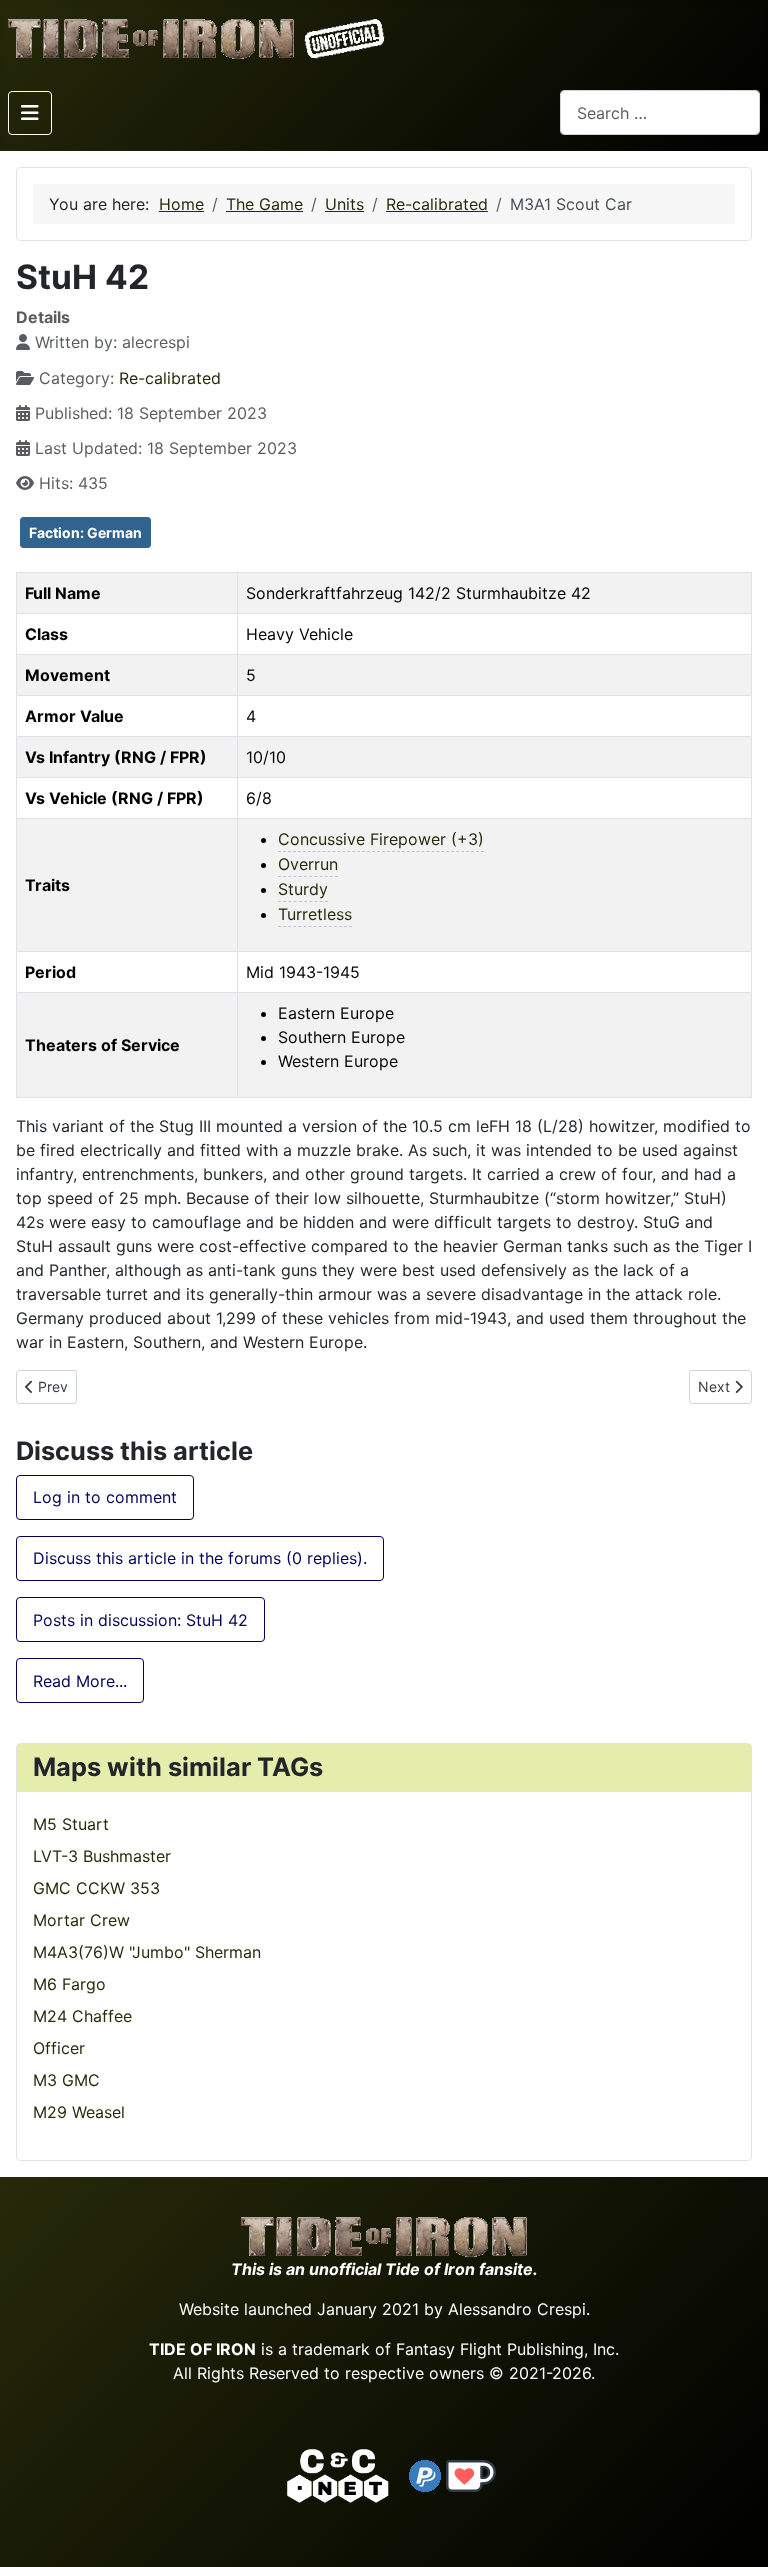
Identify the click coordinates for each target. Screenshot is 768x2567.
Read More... (80, 1681)
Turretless (315, 914)
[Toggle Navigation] (30, 113)
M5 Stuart (71, 1824)
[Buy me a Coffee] (471, 2474)
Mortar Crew (81, 1920)
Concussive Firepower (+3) (381, 839)
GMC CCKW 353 (96, 1888)
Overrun (308, 864)
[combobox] (660, 112)
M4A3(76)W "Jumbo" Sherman (147, 1952)
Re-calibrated (170, 378)
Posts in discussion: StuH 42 (140, 1620)
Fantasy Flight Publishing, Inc (505, 2349)
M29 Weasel (79, 2112)
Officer (59, 2048)
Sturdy (303, 889)
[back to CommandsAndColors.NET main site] (338, 2474)
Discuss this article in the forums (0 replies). (200, 1558)
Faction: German (85, 532)
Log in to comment (105, 1497)
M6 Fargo (69, 1984)
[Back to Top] (735, 2528)
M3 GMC (66, 2080)
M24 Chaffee (82, 2016)
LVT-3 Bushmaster (102, 1856)
